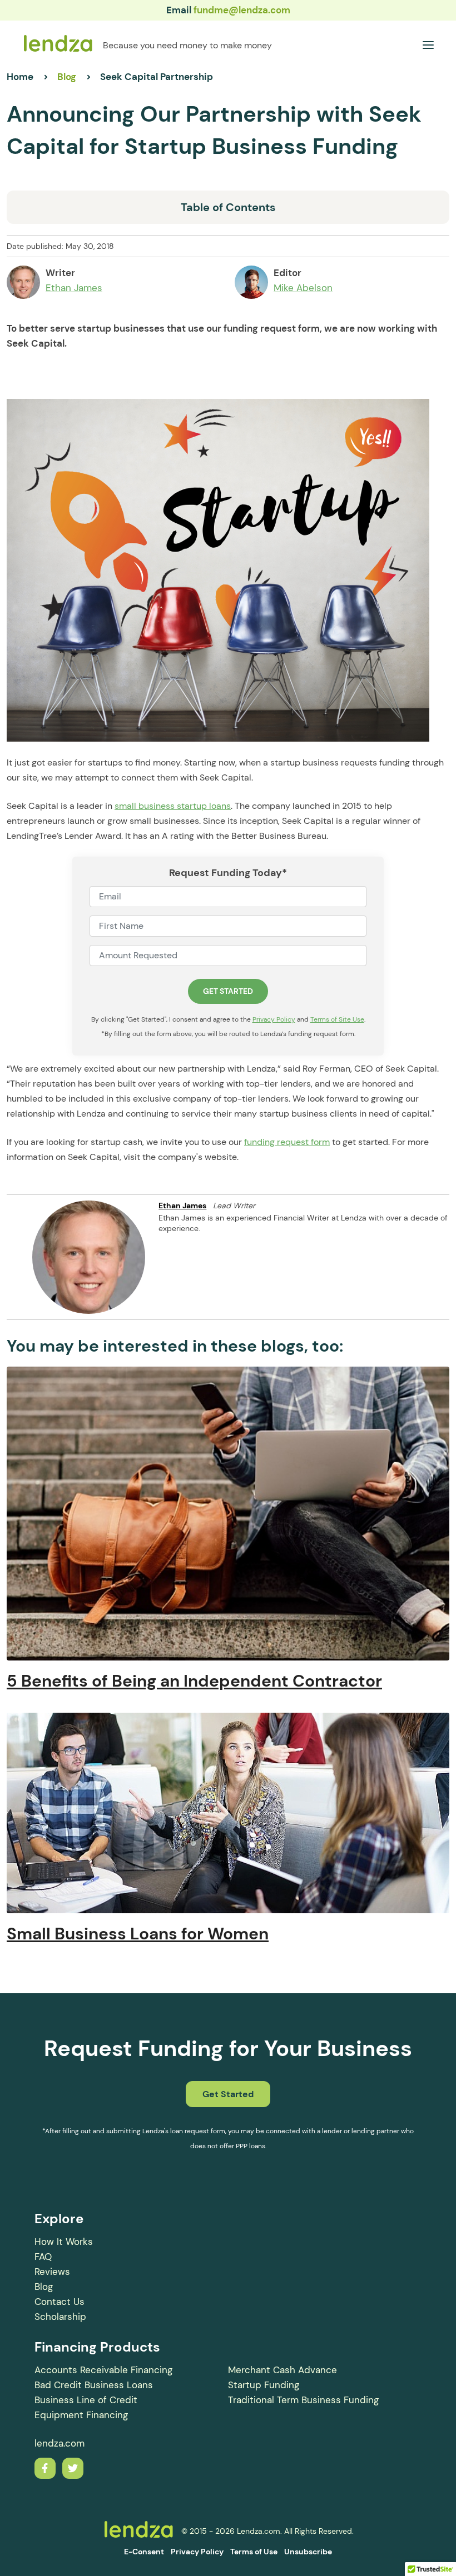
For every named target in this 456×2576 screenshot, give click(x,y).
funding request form (287, 1142)
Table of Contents (228, 207)
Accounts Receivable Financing (103, 2370)
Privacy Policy (274, 1019)
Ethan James (74, 288)
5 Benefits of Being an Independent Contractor (194, 1681)
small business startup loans (173, 806)
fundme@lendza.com (242, 10)
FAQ (43, 2257)
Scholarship (60, 2317)
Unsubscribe (308, 2552)
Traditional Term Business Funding (303, 2400)
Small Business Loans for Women (138, 1934)
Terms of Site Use (337, 1019)
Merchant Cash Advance (282, 2370)
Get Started (228, 2094)
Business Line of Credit (86, 2400)
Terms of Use (254, 2552)
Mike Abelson (303, 288)
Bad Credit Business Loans (94, 2385)
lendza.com (60, 2443)
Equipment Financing (81, 2415)
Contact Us (60, 2302)
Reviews (52, 2272)
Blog (44, 2287)
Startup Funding (264, 2385)
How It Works (64, 2242)
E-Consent (144, 2552)
